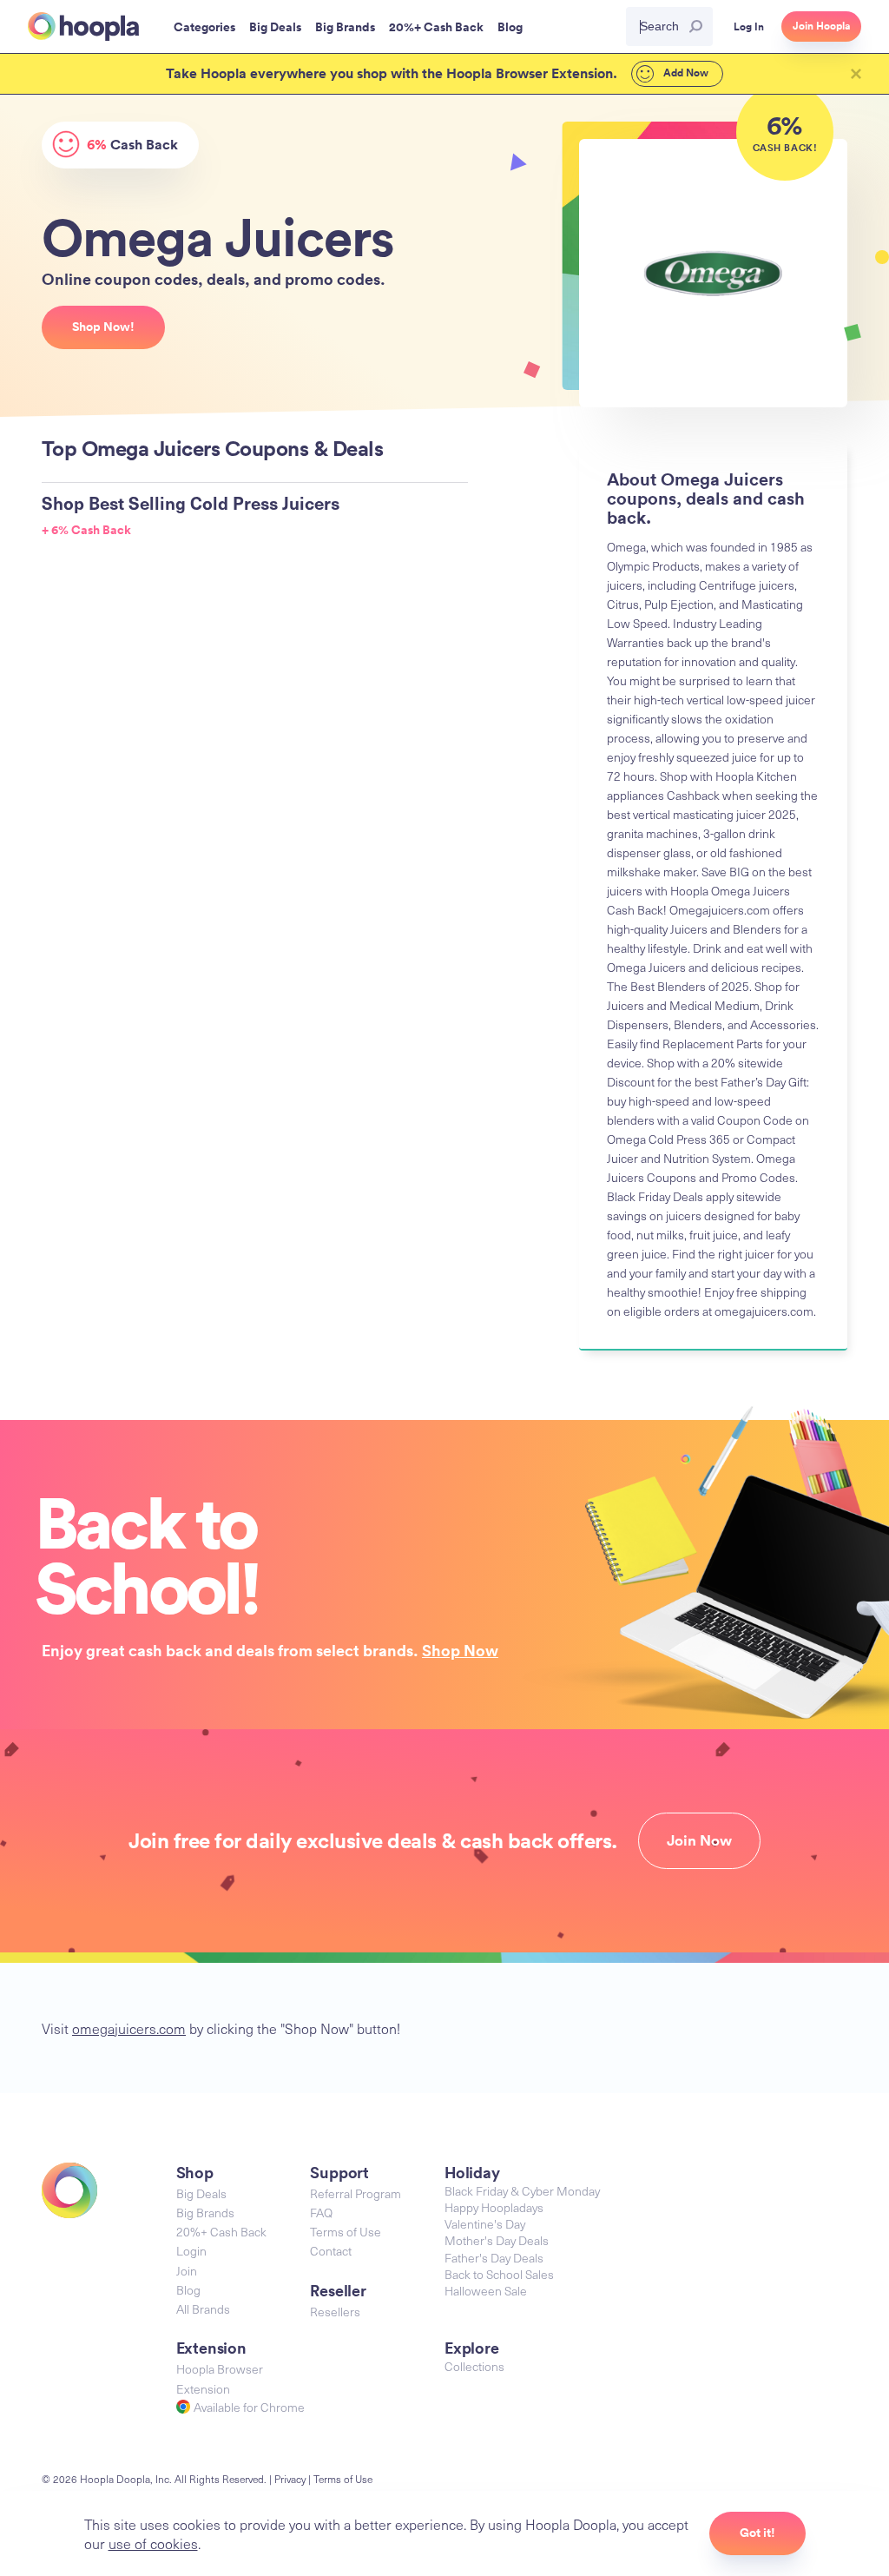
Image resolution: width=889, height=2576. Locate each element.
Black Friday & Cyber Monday (522, 2191)
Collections (474, 2366)
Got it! (757, 2533)
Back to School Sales (499, 2274)
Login (191, 2251)
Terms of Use (346, 2232)
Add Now (685, 73)
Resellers (335, 2312)
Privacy (290, 2479)
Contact (331, 2251)
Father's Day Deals (494, 2258)
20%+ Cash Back (221, 2232)
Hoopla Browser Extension (220, 2378)
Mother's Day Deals (497, 2240)
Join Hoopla (821, 26)
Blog (188, 2290)
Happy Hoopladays (494, 2207)
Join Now (699, 1840)
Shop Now (460, 1650)
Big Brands (205, 2213)
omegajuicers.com (129, 2028)
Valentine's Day (485, 2224)
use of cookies (153, 2543)
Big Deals (201, 2193)
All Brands (203, 2309)
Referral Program (356, 2193)
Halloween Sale (486, 2291)
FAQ (321, 2213)
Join (187, 2271)
